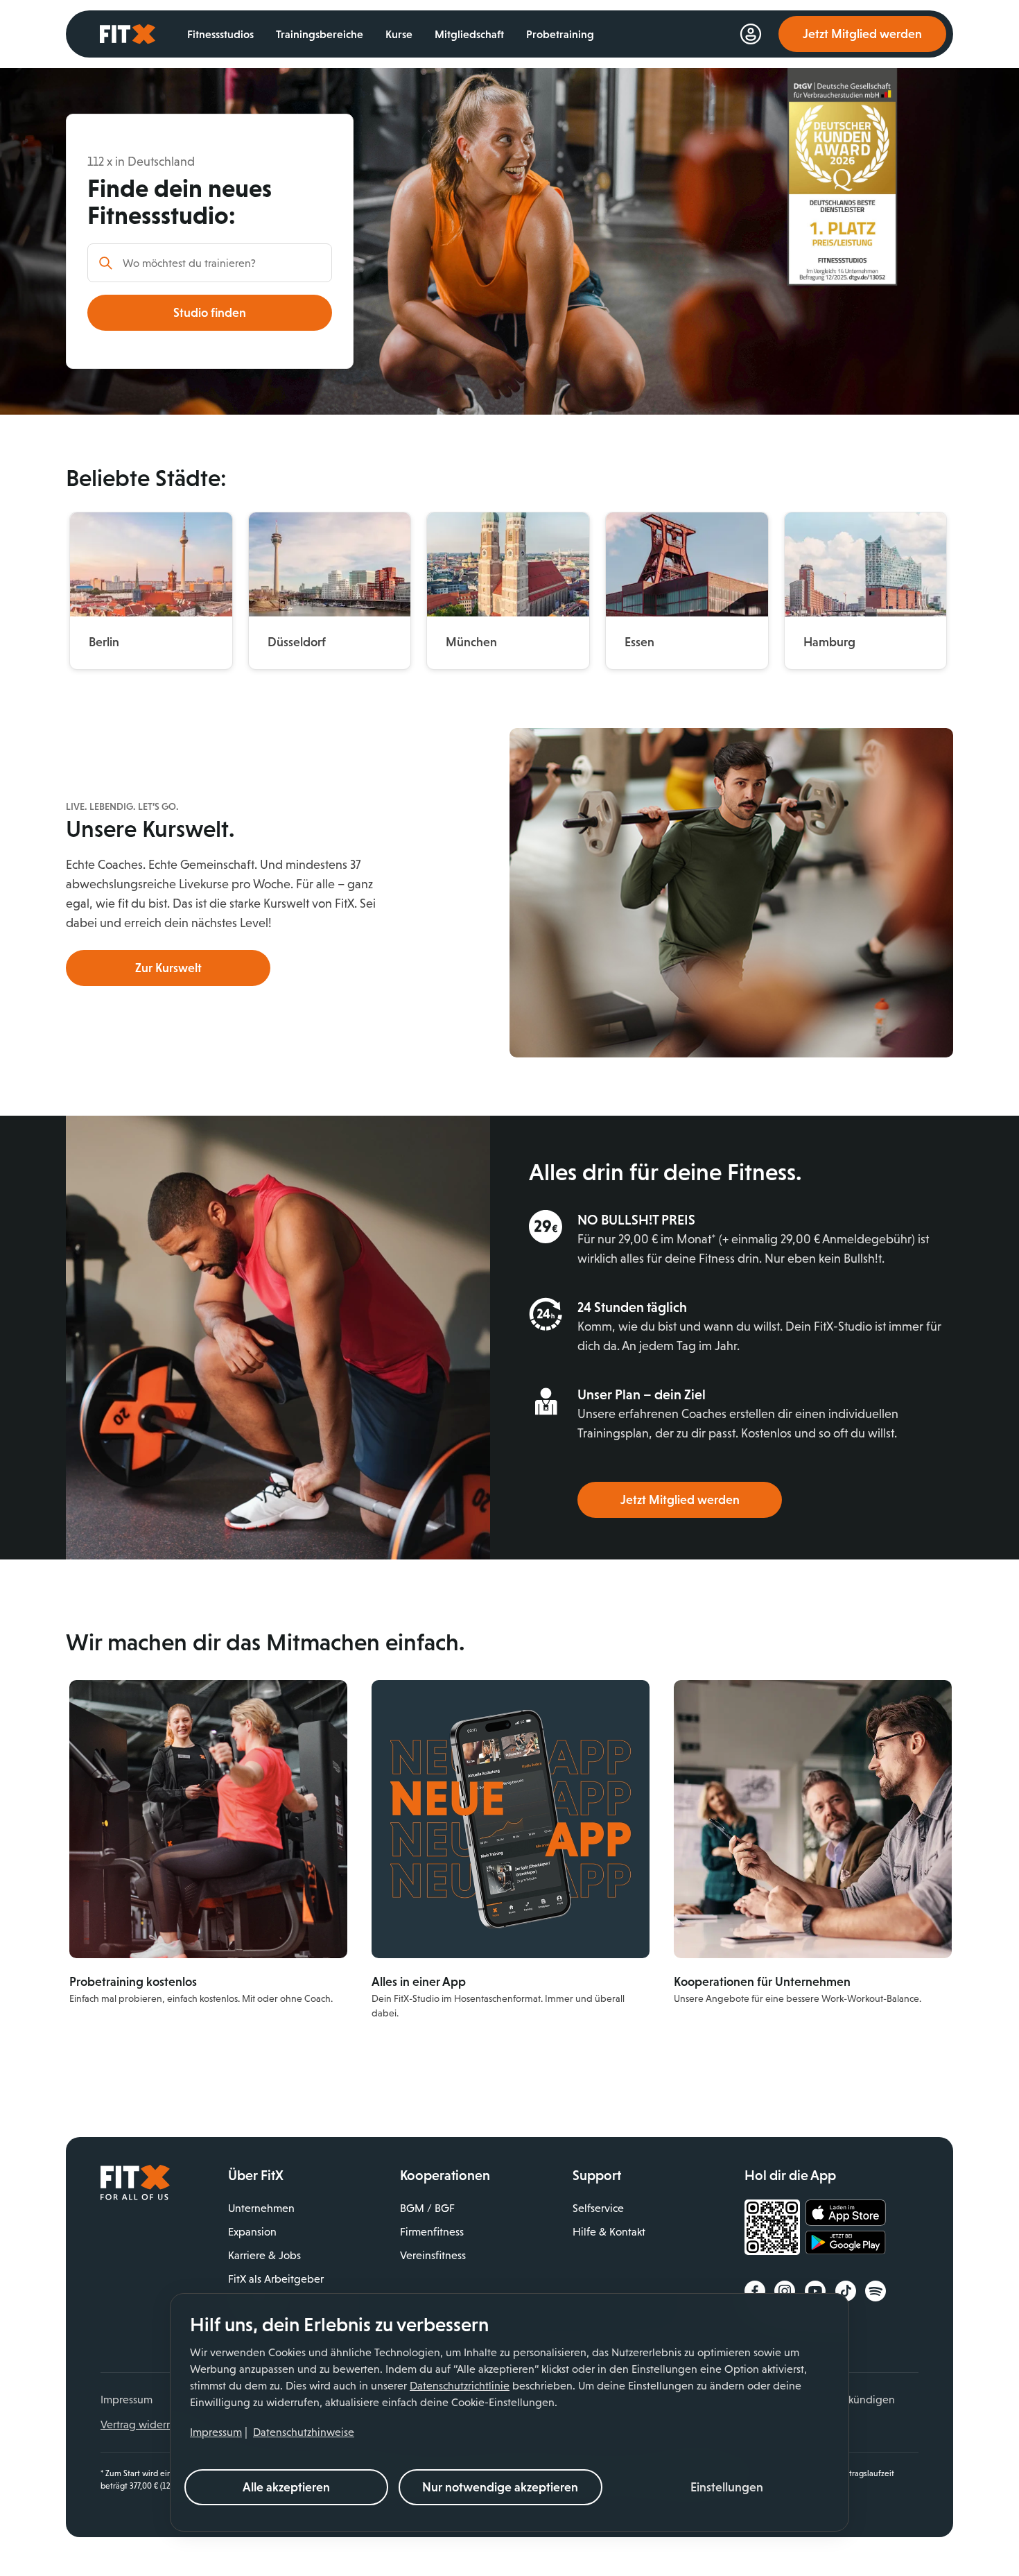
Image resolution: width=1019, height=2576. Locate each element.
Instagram (785, 2291)
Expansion (252, 2232)
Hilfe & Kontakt (609, 2232)
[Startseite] (135, 2197)
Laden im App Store (846, 2213)
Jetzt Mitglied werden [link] (862, 34)
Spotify (876, 2291)
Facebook (755, 2291)
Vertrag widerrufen (146, 2424)
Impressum (216, 2432)
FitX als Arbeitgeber (276, 2279)
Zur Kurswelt (168, 968)
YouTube (815, 2291)
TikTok (846, 2291)
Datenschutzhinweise (304, 2432)
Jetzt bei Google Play (846, 2245)
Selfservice (598, 2208)
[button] (727, 2487)
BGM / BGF (427, 2208)
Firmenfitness (432, 2232)
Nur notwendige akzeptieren (500, 2487)
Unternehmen (261, 2208)
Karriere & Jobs (264, 2255)
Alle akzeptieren (286, 2487)
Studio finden (210, 313)
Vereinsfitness (433, 2255)
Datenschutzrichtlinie (460, 2386)
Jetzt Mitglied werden (680, 1500)
